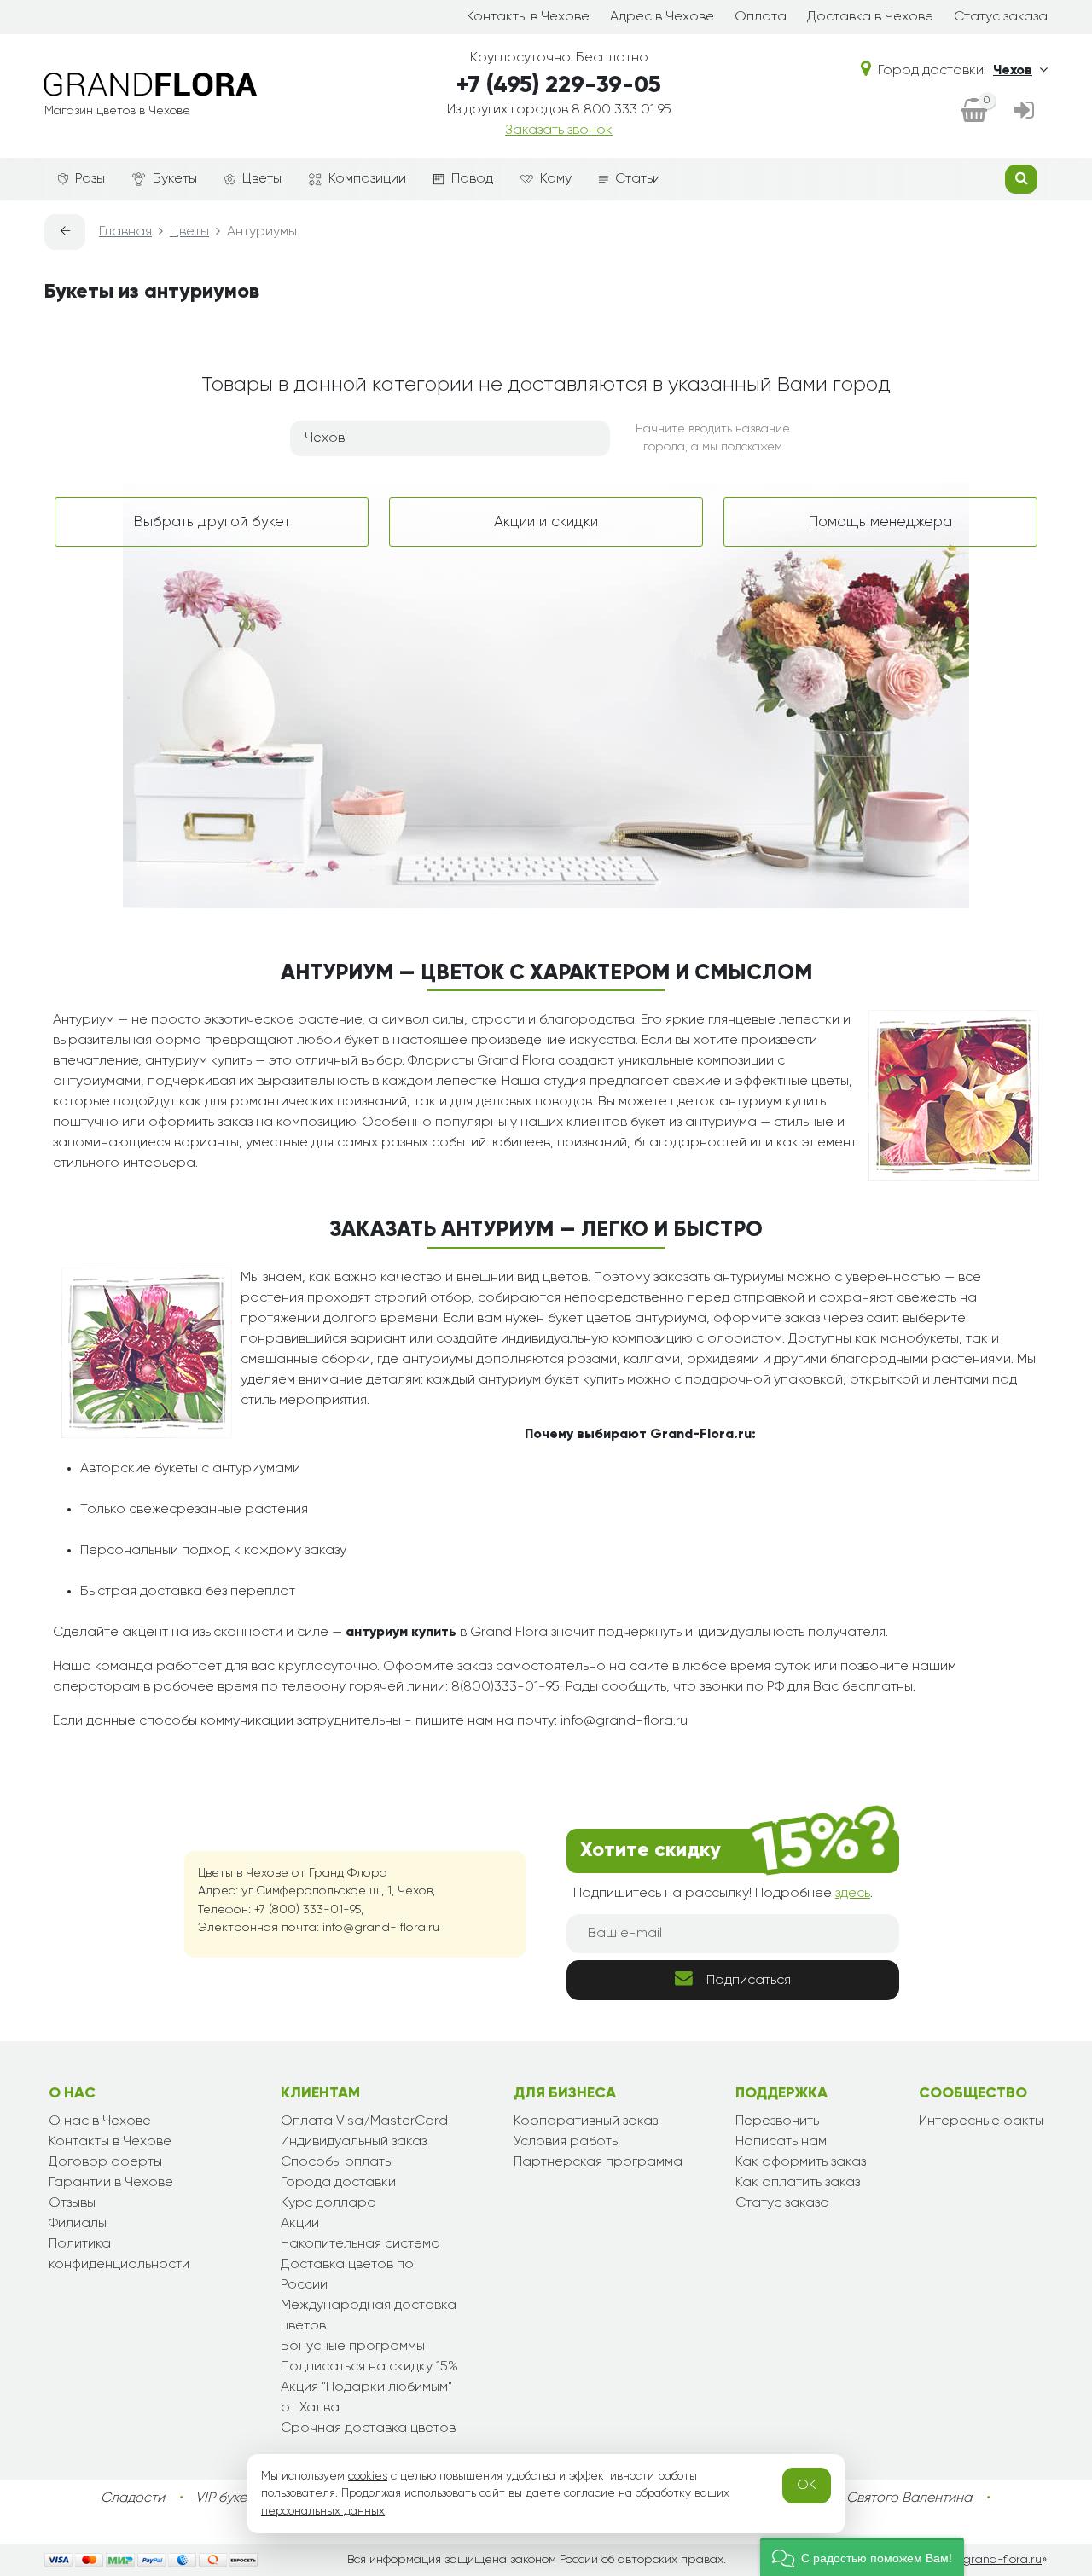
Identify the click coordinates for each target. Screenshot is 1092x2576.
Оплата (761, 17)
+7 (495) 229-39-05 (559, 86)
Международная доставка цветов (369, 2316)
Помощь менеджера (880, 522)
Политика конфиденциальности (119, 2254)
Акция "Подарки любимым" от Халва (366, 2398)
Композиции (367, 179)
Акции (300, 2224)
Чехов (1013, 71)
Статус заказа (1001, 17)
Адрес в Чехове (662, 17)
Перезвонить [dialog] (777, 2121)
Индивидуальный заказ (354, 2142)
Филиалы (78, 2224)
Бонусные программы (353, 2347)
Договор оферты (105, 2162)
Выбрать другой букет (212, 522)
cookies (368, 2476)
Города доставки (338, 2183)
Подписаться (749, 1981)
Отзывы (72, 2203)
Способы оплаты (337, 2162)
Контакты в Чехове (528, 17)
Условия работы (567, 2142)
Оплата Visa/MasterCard (364, 2121)
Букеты (175, 179)
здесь (853, 1894)
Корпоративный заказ (586, 2121)
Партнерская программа (598, 2162)
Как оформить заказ (801, 2162)
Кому (556, 179)
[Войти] (1024, 112)
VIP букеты (228, 2498)
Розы (90, 179)
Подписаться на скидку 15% (369, 2367)
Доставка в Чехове (870, 17)
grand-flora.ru (1002, 2560)
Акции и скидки (546, 522)
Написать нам (781, 2142)
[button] (862, 2557)
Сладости (133, 2498)
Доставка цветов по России (347, 2275)
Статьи (638, 179)
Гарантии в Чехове (111, 2183)
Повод (472, 179)
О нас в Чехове (100, 2121)
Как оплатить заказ (798, 2183)
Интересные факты (981, 2121)
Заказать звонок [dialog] (559, 131)
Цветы (262, 179)
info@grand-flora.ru (624, 1721)
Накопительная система (360, 2244)
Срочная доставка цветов (368, 2428)
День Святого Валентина (892, 2498)
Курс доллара (328, 2203)
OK (807, 2486)
